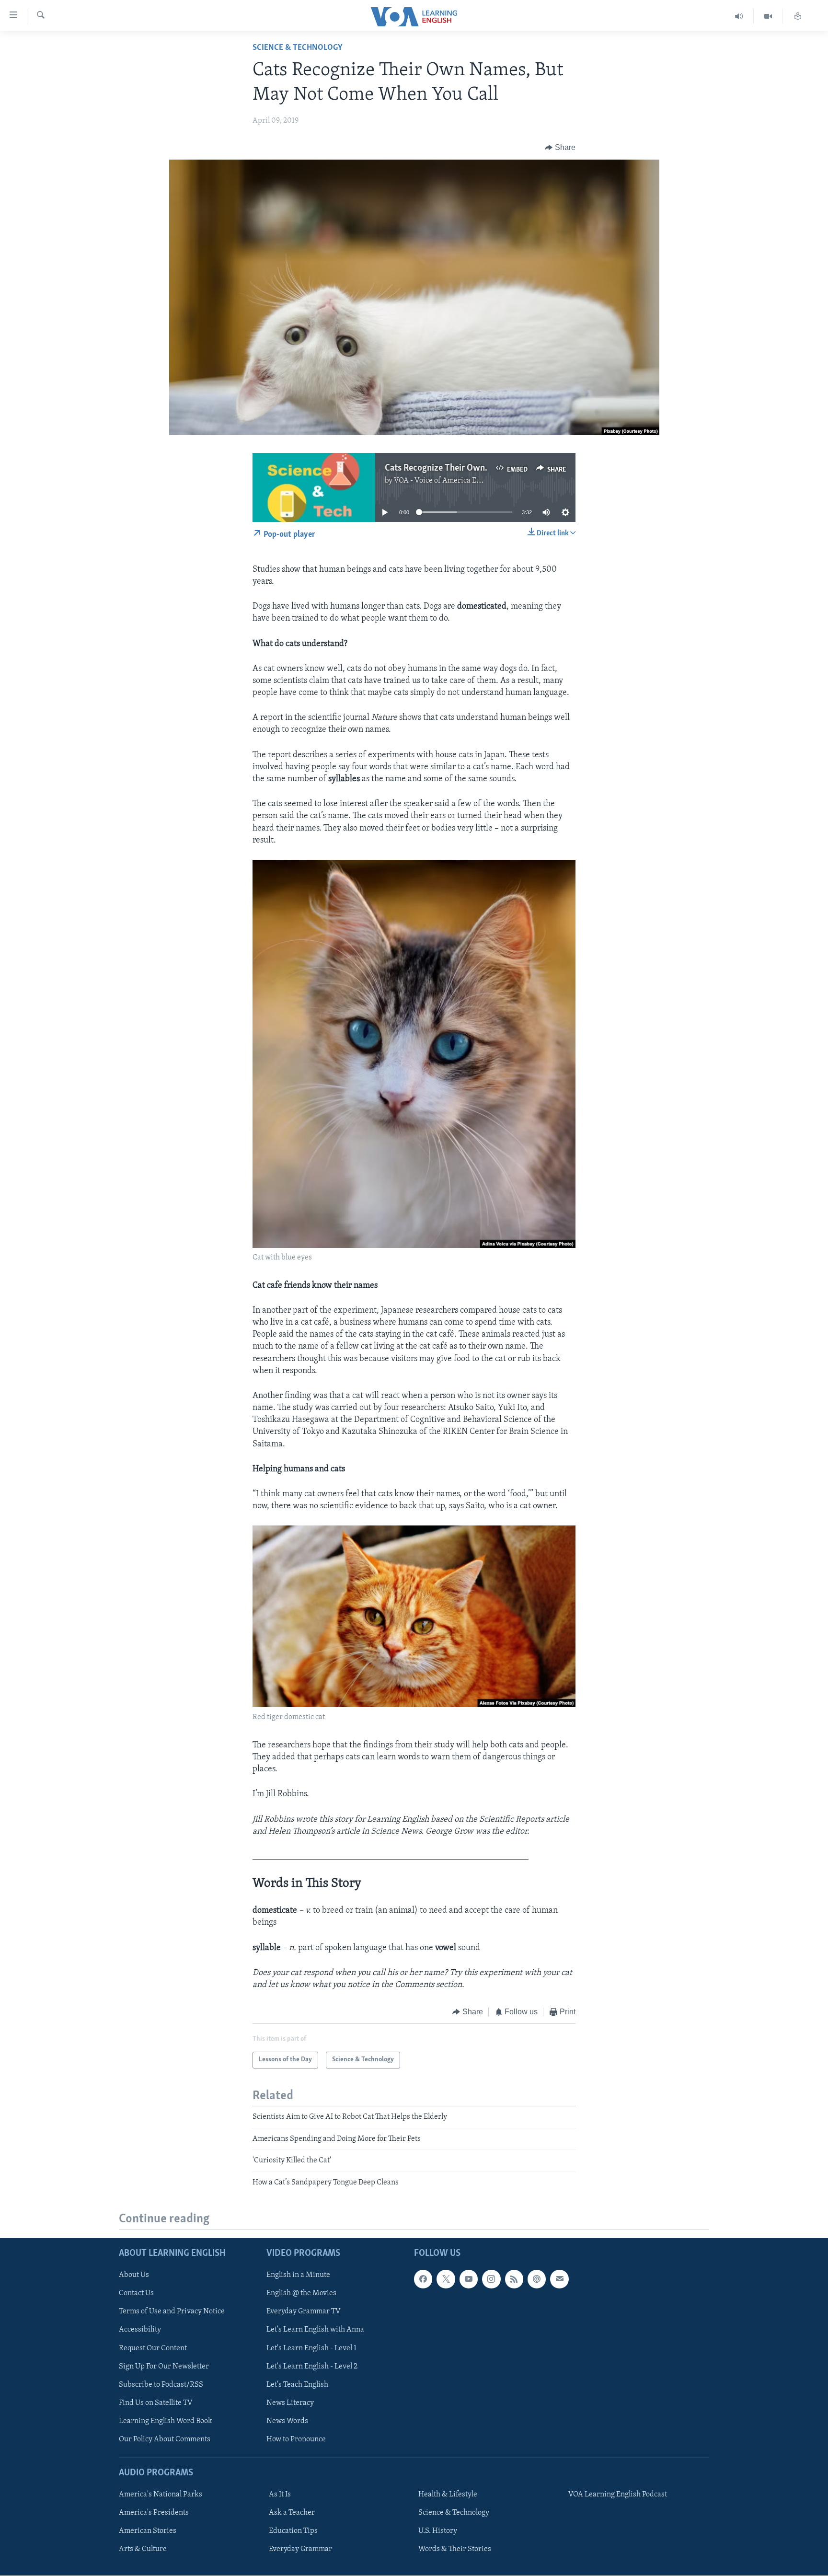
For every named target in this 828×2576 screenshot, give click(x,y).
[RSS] (514, 2279)
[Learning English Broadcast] (739, 17)
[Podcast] (537, 2279)
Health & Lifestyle (448, 2495)
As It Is (280, 2495)
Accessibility (140, 2330)
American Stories (148, 2531)
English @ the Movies (301, 2293)
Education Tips (293, 2531)
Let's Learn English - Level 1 (311, 2348)
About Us (134, 2275)
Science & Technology (298, 48)
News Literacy (290, 2403)
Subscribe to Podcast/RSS (161, 2385)
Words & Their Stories (455, 2549)
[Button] (560, 148)
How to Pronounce (296, 2439)
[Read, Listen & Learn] (798, 17)
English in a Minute (298, 2275)
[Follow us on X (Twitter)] (446, 2279)
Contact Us (136, 2293)
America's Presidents (154, 2513)
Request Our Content (153, 2348)
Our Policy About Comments (165, 2439)
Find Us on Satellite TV (156, 2403)
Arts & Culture (143, 2549)
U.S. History (438, 2531)
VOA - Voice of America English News (455, 481)
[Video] (768, 17)
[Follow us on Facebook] (423, 2279)
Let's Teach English (297, 2385)
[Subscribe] (559, 2279)
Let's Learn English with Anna (315, 2330)
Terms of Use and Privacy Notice (172, 2311)
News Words (287, 2421)
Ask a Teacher (292, 2513)
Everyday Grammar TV (304, 2311)
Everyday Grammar (300, 2549)
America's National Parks (161, 2495)
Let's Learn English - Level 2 (312, 2367)
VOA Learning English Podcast (618, 2495)
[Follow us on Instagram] (491, 2279)
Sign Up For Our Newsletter (164, 2367)
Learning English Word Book (166, 2421)
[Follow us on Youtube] (469, 2279)
